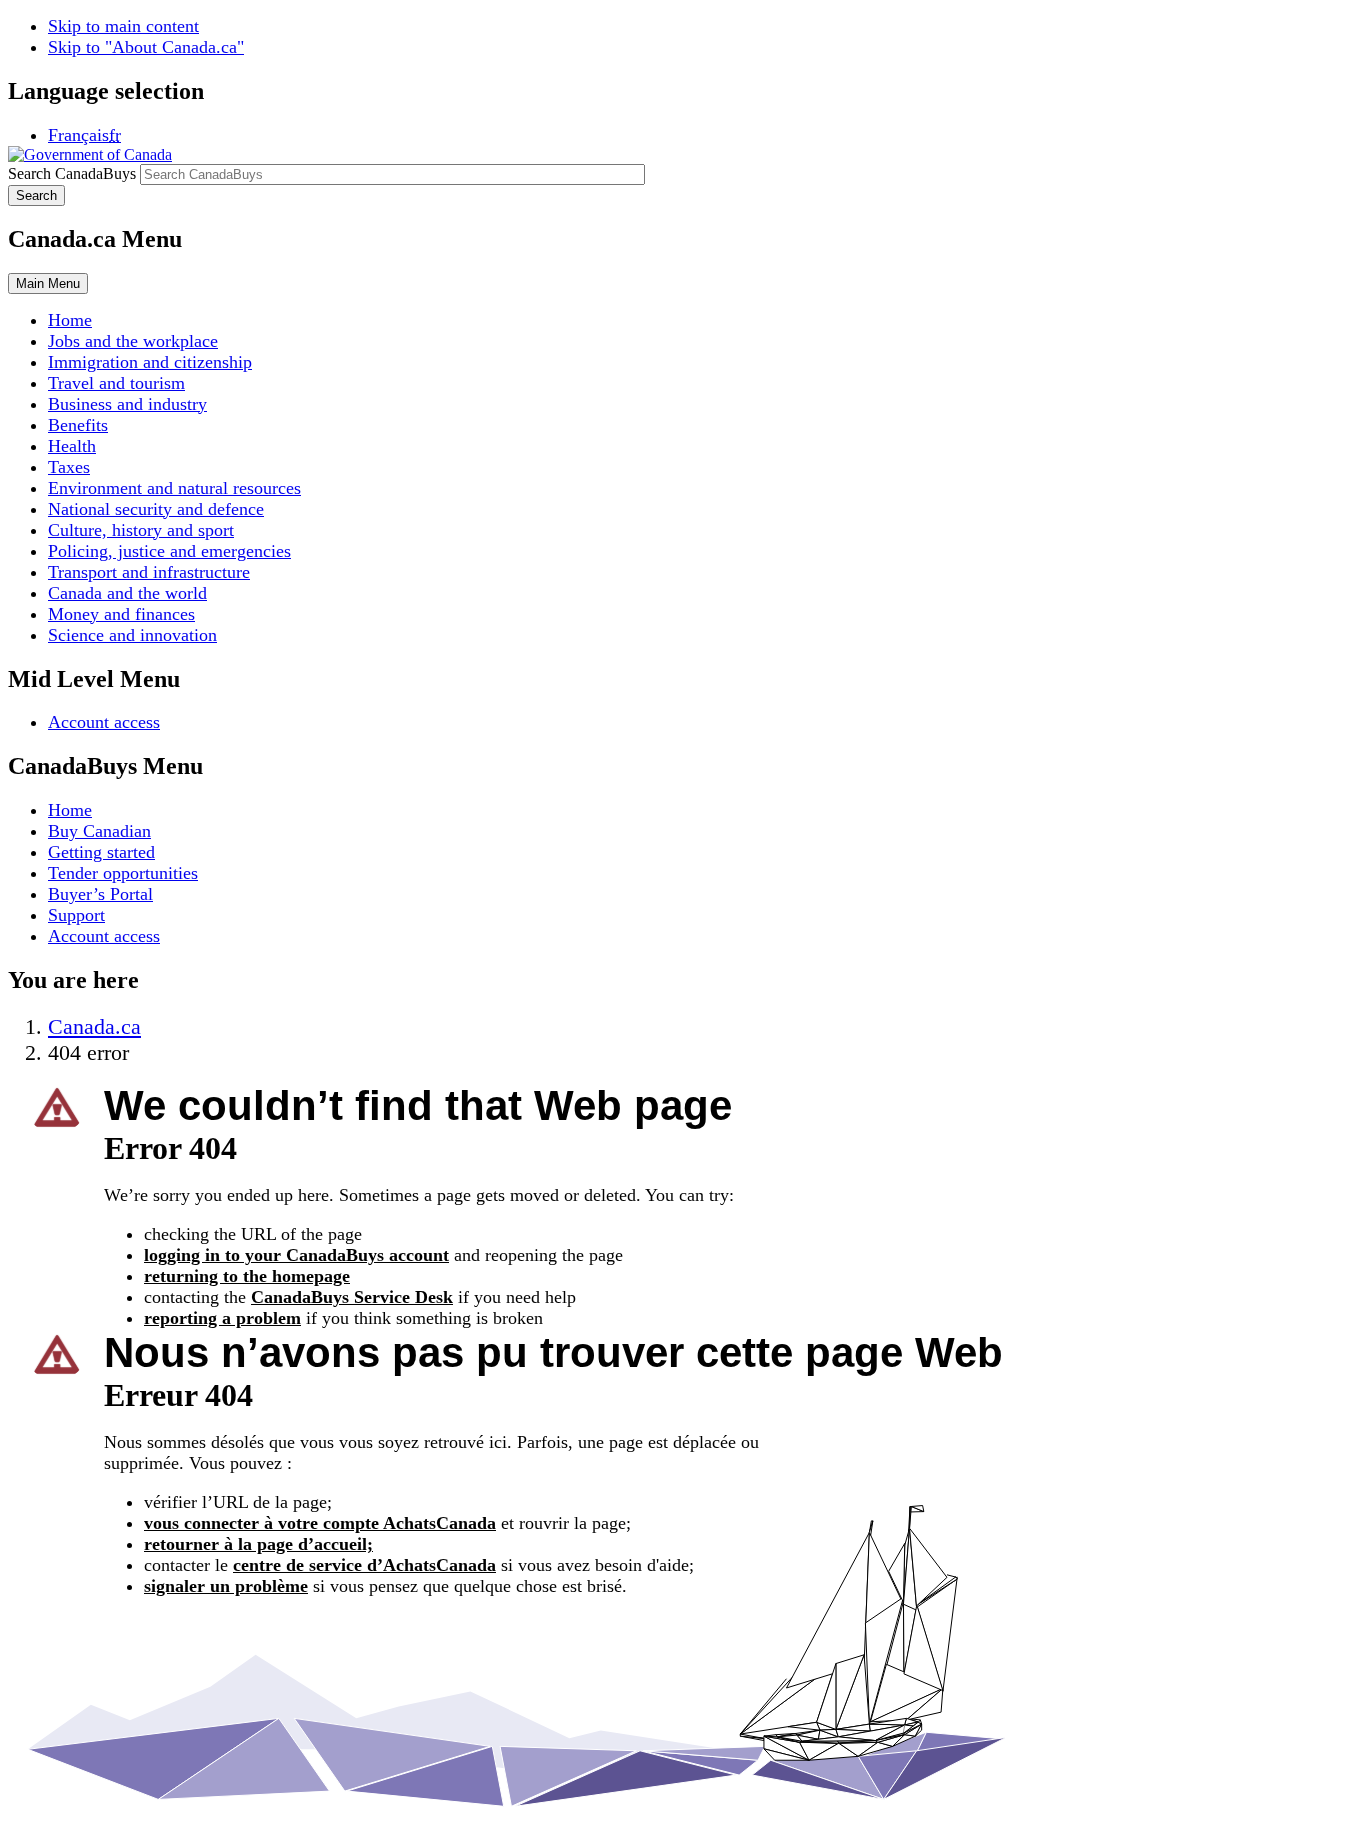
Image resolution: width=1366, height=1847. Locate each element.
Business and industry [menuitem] (127, 404)
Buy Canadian (99, 831)
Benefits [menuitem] (78, 425)
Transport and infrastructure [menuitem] (149, 572)
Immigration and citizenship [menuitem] (150, 362)
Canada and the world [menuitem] (127, 593)
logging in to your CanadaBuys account (296, 1255)
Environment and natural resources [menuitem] (174, 488)
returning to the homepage (247, 1276)
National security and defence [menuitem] (156, 509)
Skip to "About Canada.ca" (146, 47)
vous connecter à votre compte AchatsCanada (320, 1523)
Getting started (101, 852)
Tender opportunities (123, 873)
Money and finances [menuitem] (121, 614)
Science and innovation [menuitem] (132, 635)
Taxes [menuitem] (69, 467)
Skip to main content (123, 26)
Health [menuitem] (72, 446)
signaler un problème (226, 1586)
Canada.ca (94, 1026)
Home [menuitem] (70, 320)
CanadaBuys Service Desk (352, 1297)
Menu (48, 283)
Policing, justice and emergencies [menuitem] (169, 551)
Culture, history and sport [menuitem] (141, 530)
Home (70, 810)
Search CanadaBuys (72, 173)
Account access (104, 722)
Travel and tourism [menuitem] (116, 383)
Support (76, 915)
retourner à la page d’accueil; (258, 1544)
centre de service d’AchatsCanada (364, 1565)
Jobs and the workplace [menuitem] (133, 341)
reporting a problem (222, 1318)
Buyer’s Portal (100, 894)
